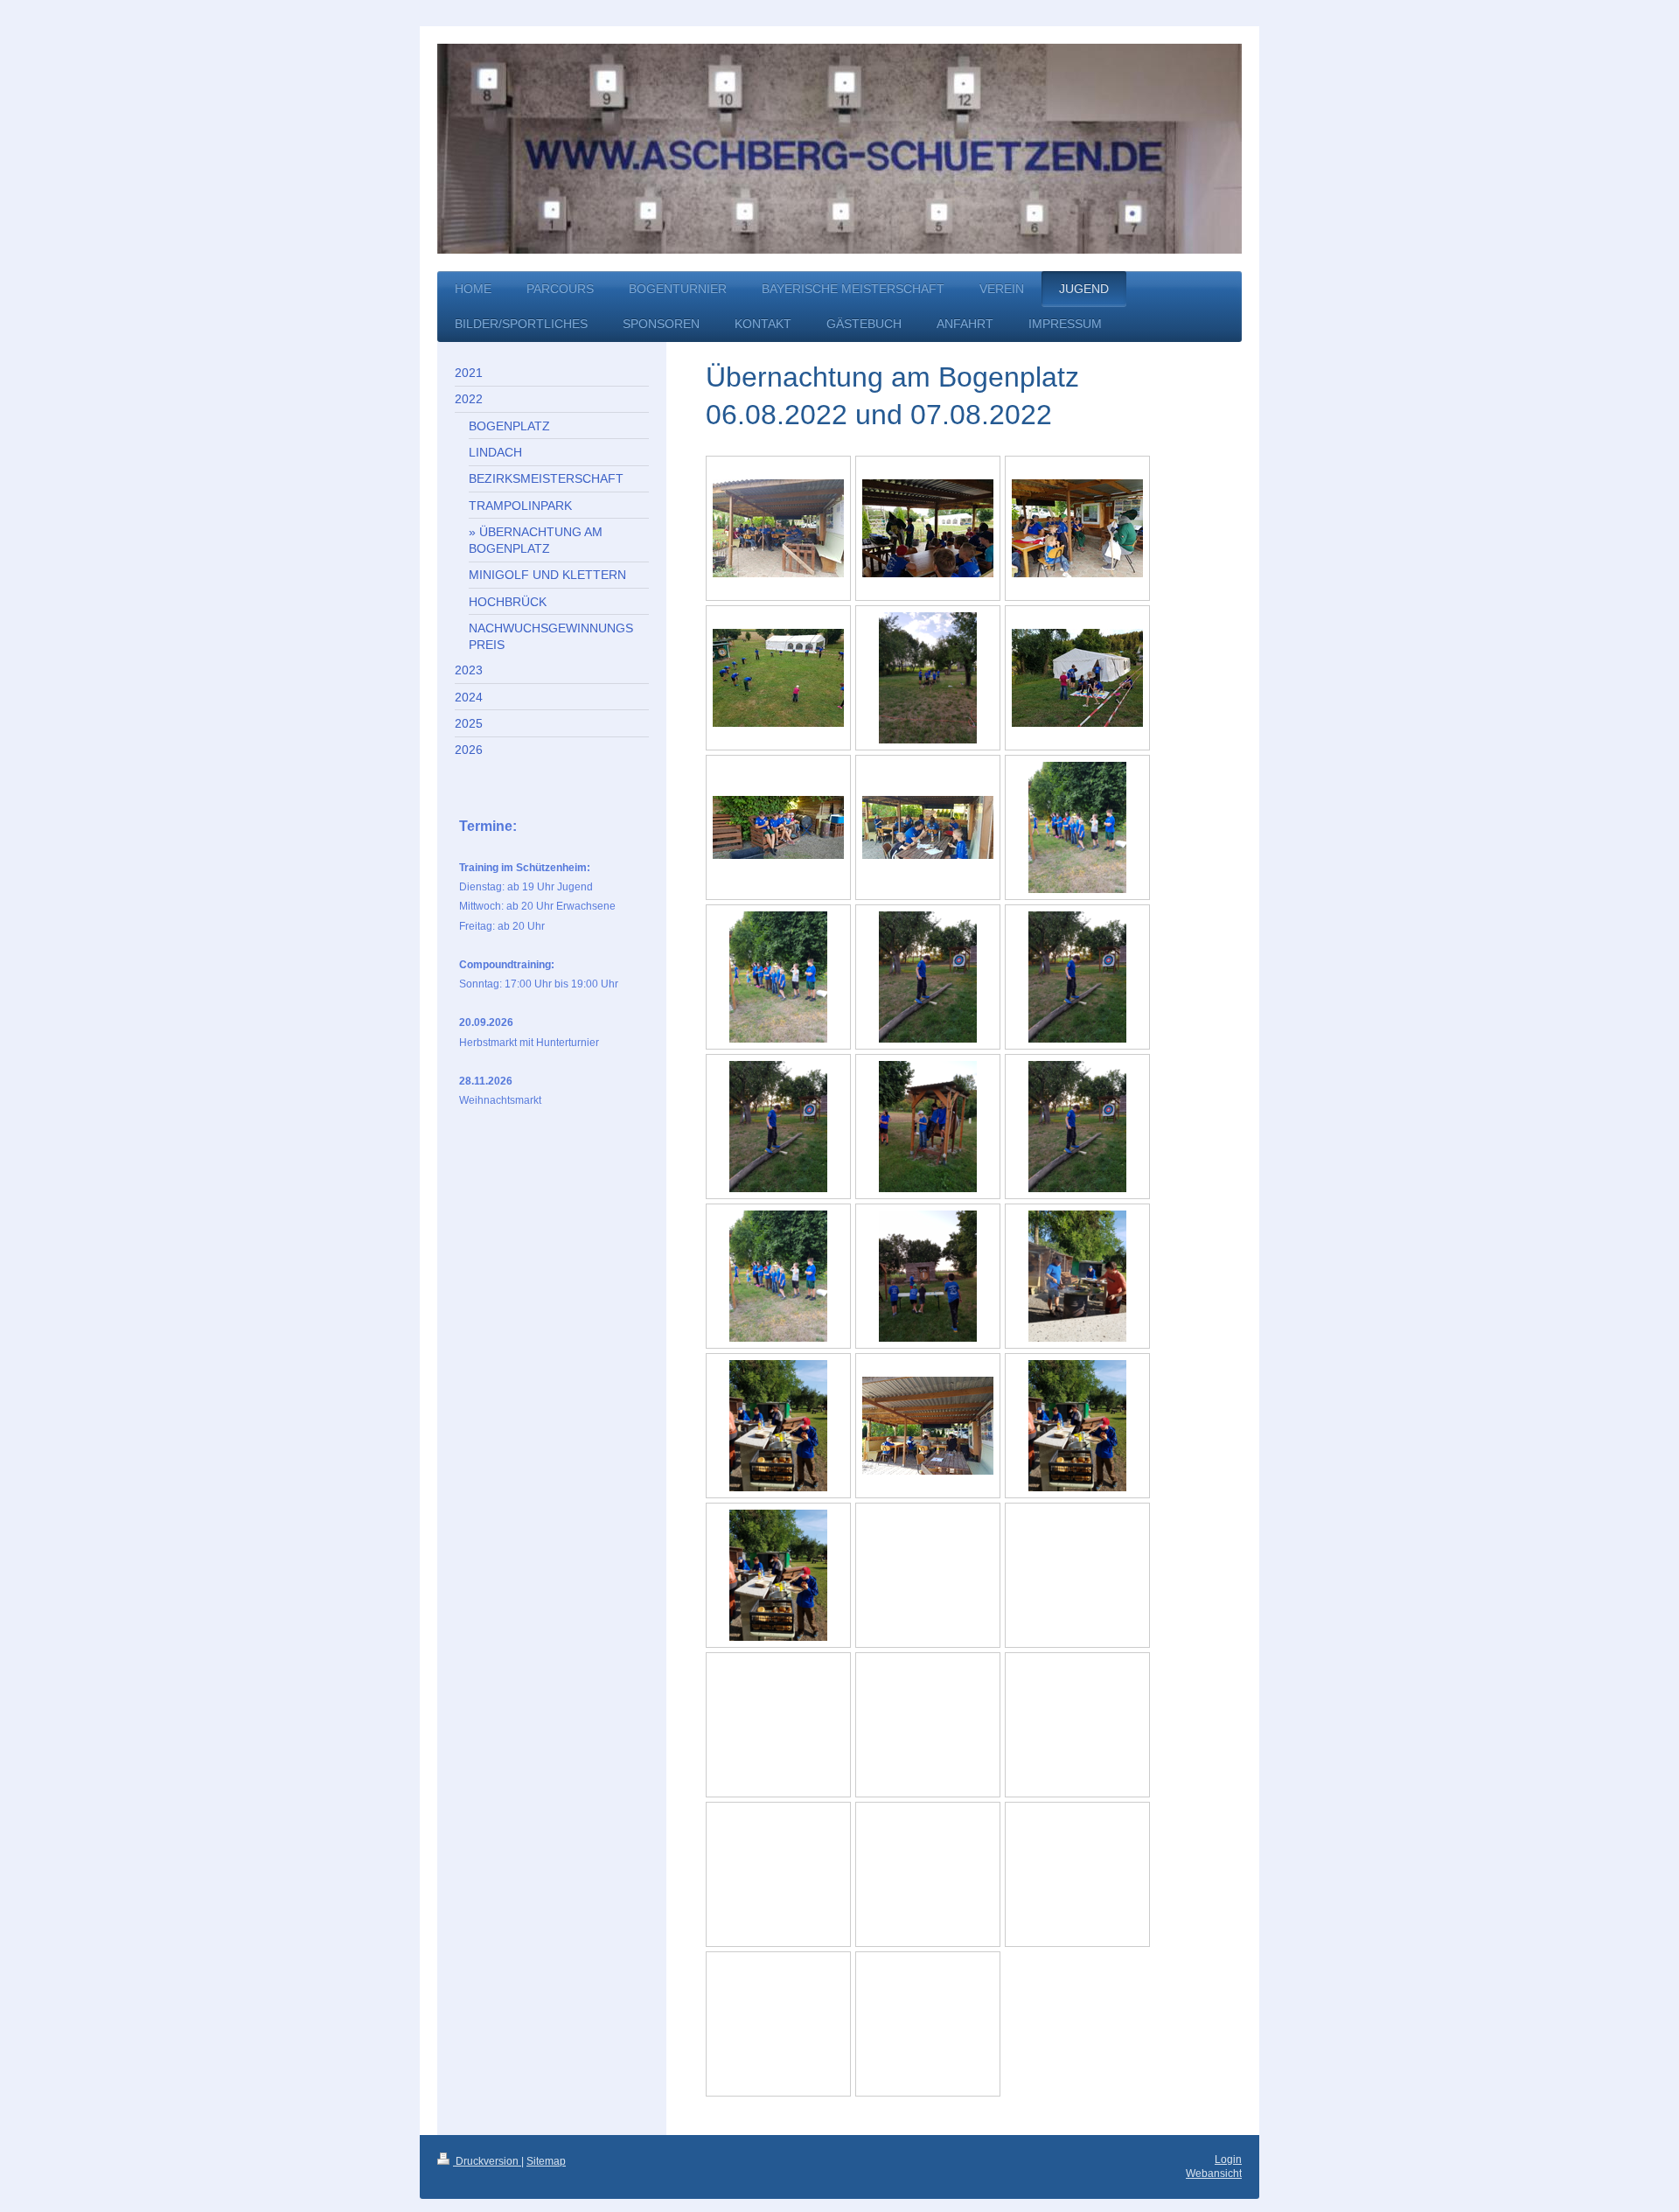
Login (1228, 2160)
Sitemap (546, 2161)
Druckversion (487, 2161)
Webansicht (1214, 2174)
